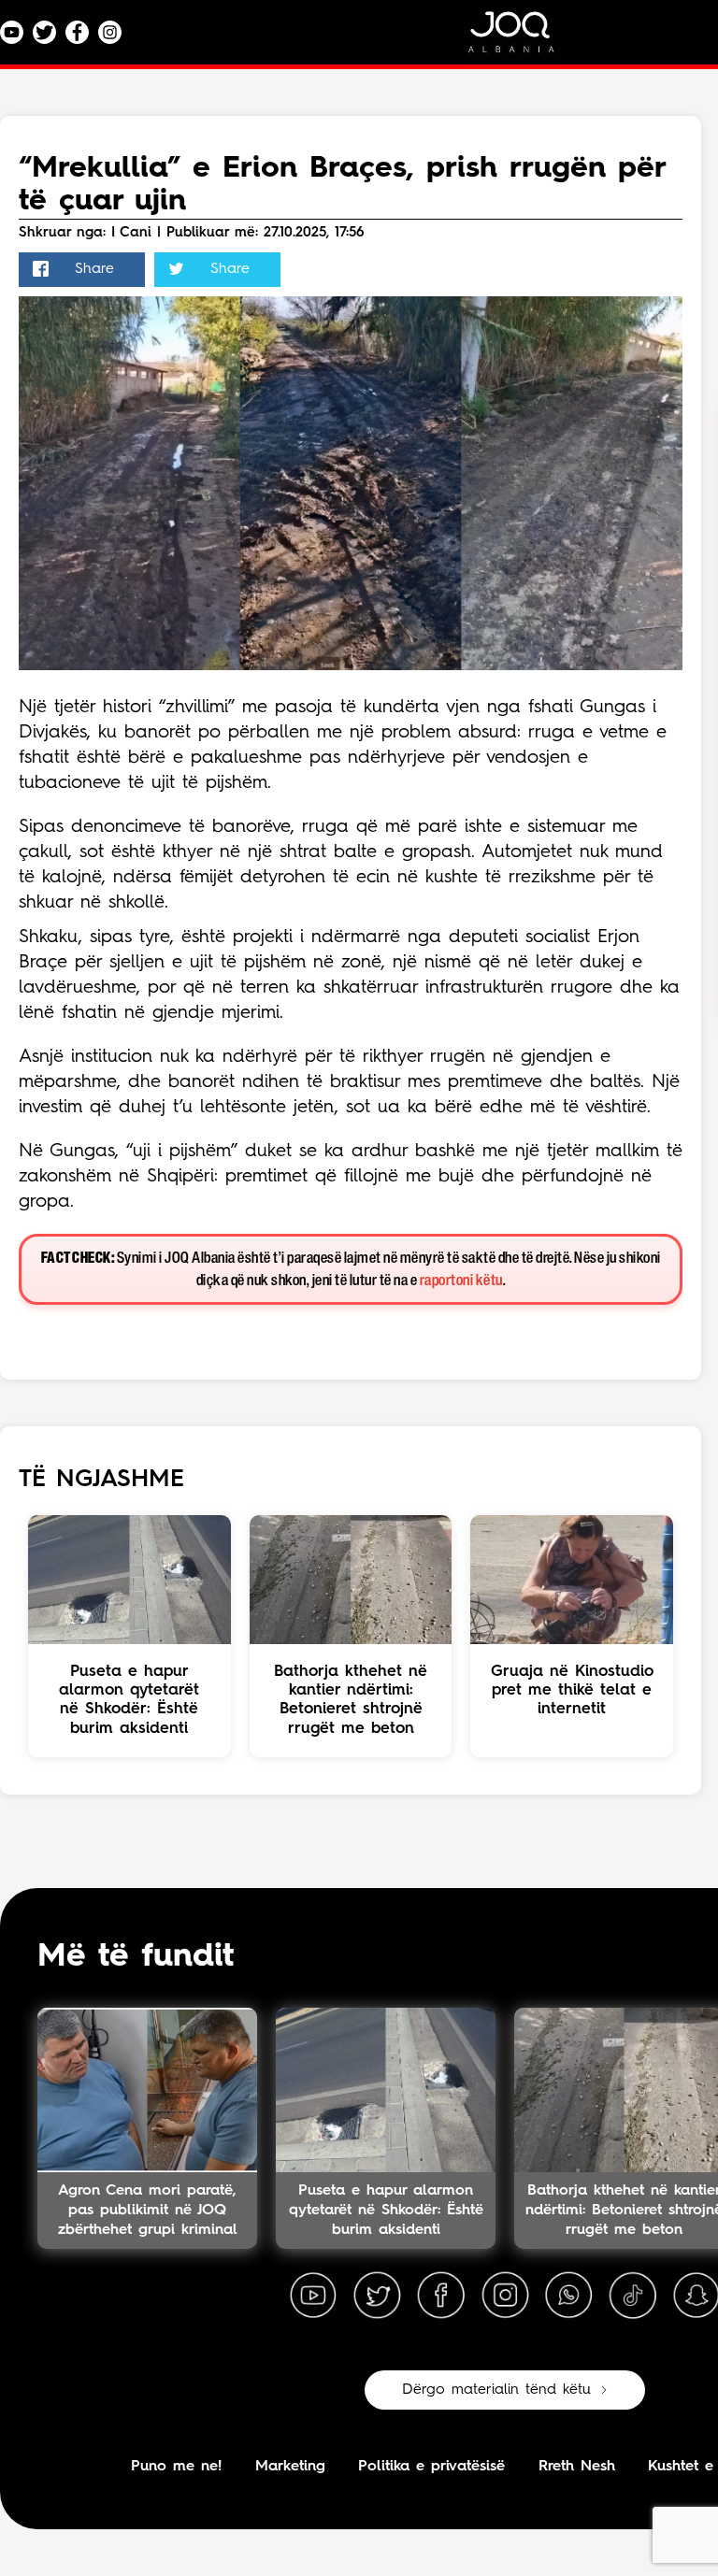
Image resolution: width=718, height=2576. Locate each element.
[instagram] (505, 2296)
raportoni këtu (461, 1281)
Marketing (290, 2467)
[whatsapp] (568, 2296)
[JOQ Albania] (524, 39)
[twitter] (377, 2296)
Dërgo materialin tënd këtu (496, 2390)
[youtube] (313, 2296)
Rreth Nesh (577, 2467)
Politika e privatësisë (431, 2467)
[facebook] (441, 2296)
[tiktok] (633, 2296)
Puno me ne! (176, 2467)
